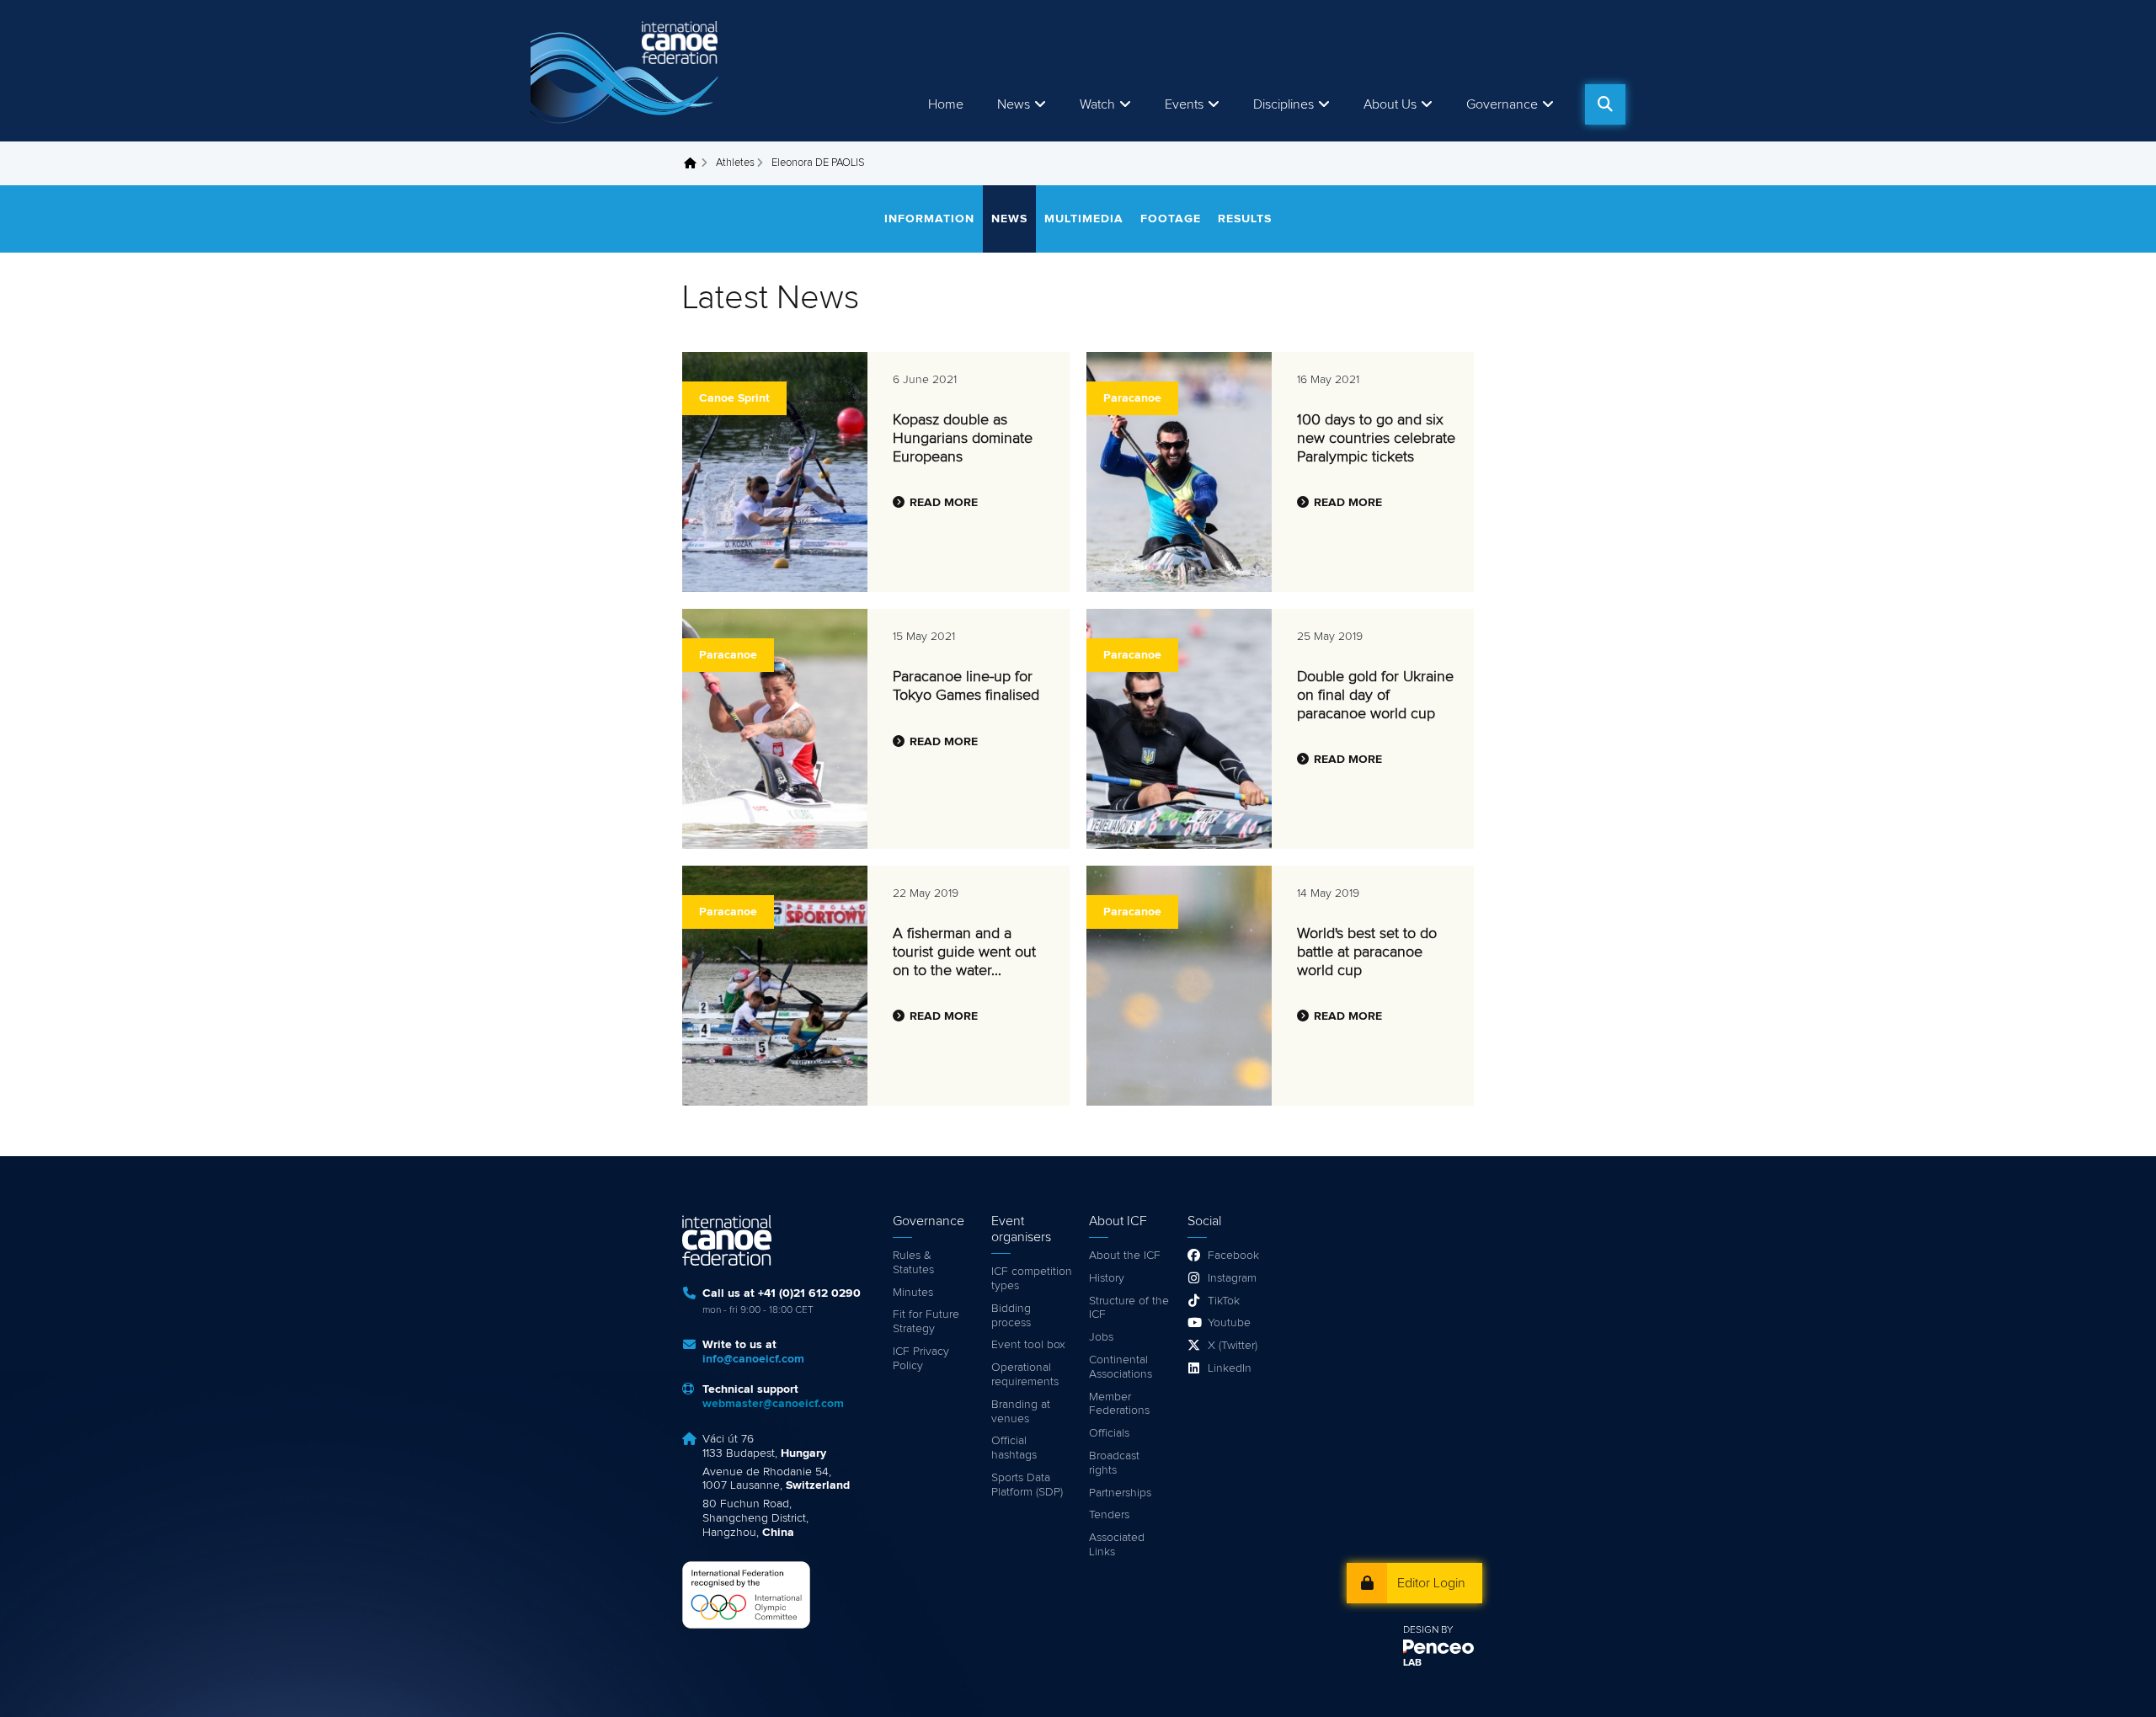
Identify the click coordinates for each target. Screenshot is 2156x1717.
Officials (1109, 1433)
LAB (1412, 1663)
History (1107, 1278)
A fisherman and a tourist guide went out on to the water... (964, 952)
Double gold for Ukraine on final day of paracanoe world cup (1375, 695)
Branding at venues (1021, 1412)
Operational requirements (1025, 1375)
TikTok (1224, 1301)
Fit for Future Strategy (926, 1322)
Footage (1171, 219)
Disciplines (1283, 104)
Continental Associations (1121, 1367)
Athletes (735, 163)
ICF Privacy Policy (921, 1359)
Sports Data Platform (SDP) (1027, 1485)
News (1014, 104)
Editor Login (1431, 1583)
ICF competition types (1032, 1279)
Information (929, 219)
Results (1245, 219)
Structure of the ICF (1129, 1308)
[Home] (627, 71)
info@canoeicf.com (753, 1359)
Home (946, 104)
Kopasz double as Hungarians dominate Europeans (963, 438)
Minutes (913, 1293)
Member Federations (1119, 1404)
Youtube (1229, 1323)
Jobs (1101, 1337)
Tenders (1109, 1515)
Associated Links (1117, 1545)
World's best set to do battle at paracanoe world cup (1367, 952)
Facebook (1233, 1256)
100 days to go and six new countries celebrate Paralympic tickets (1376, 438)
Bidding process (1011, 1316)
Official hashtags (1014, 1448)
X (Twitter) (1233, 1346)
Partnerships (1120, 1493)
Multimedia (1084, 219)
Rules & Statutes (913, 1263)
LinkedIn (1230, 1368)
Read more (944, 503)
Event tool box (1028, 1345)
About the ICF (1125, 1256)
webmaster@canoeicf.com (773, 1404)
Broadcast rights (1114, 1463)
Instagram (1232, 1278)
